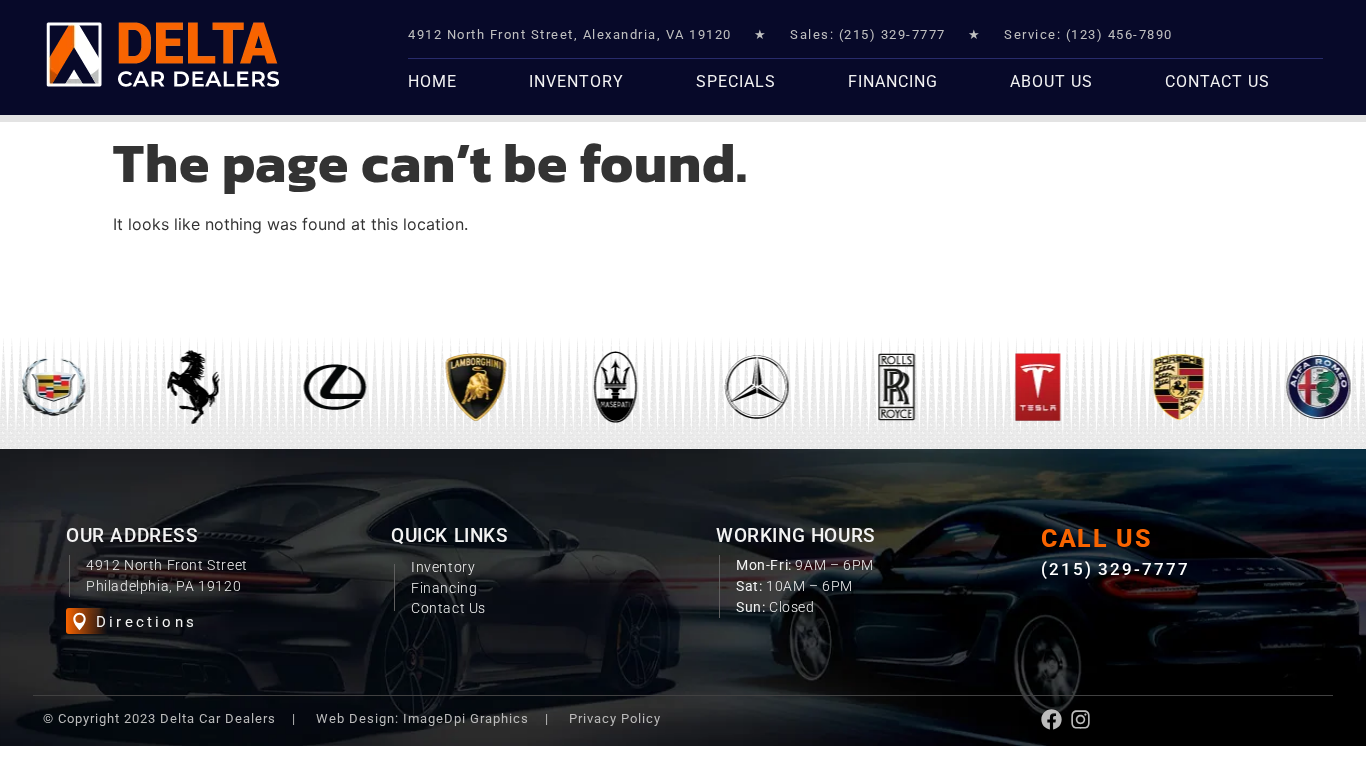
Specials (736, 81)
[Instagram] (1080, 719)
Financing (893, 81)
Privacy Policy (615, 718)
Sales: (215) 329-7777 (868, 34)
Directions (146, 622)
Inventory (576, 81)
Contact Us (1217, 81)
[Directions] (79, 621)
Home (432, 81)
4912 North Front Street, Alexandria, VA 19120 (570, 34)
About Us (1051, 81)
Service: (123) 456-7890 (1088, 34)
